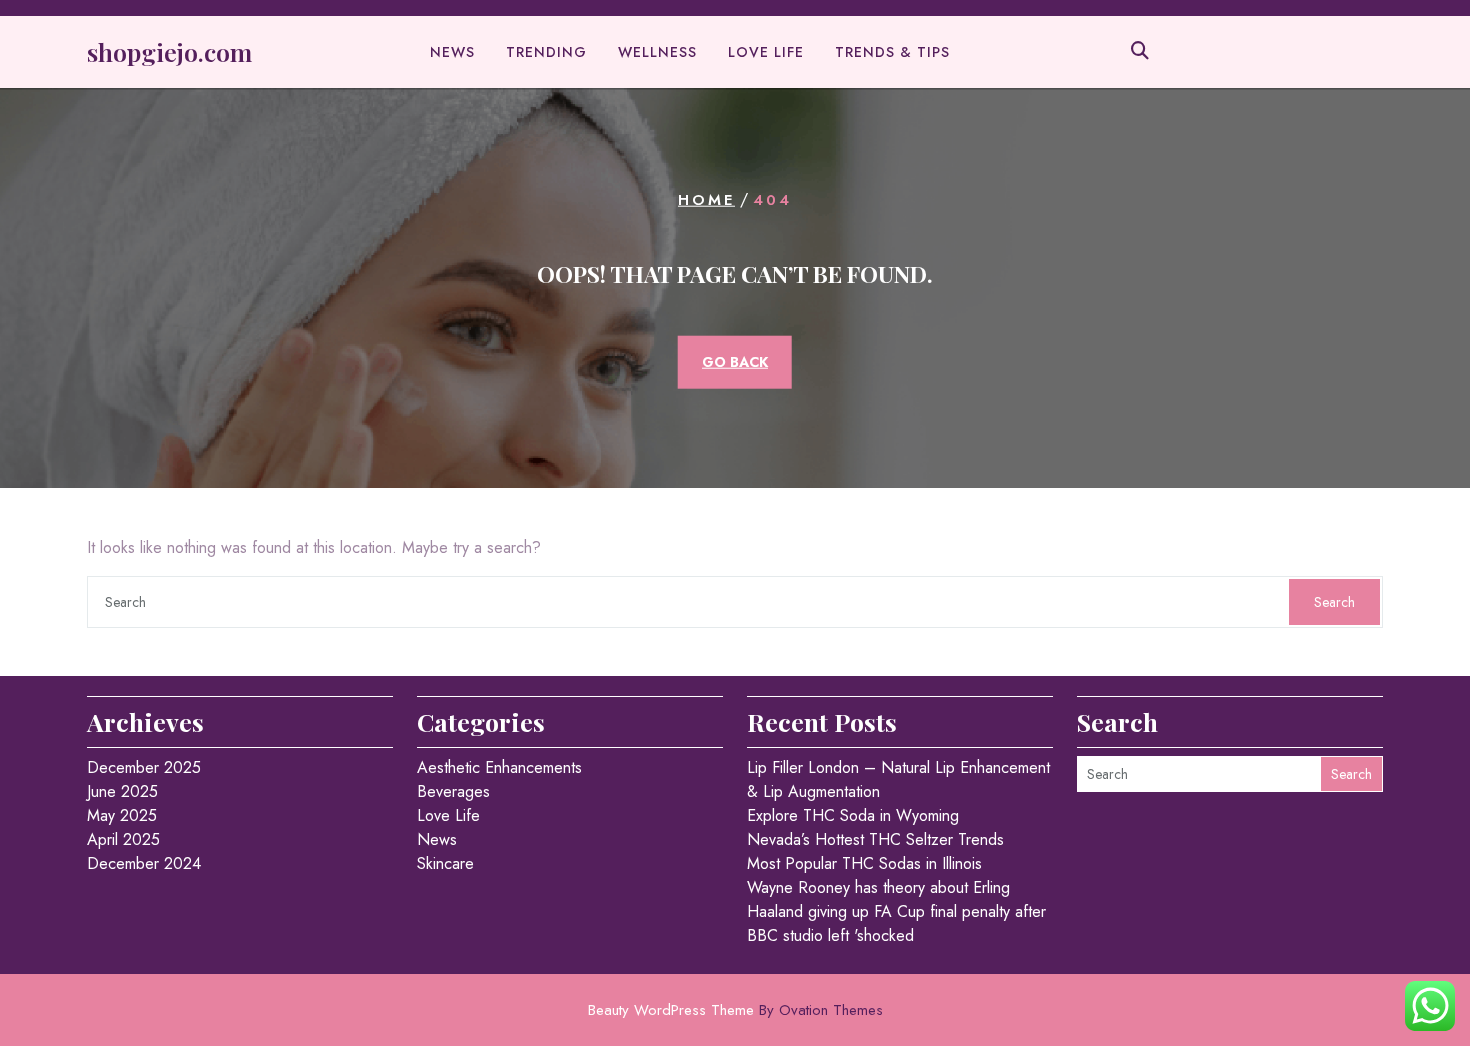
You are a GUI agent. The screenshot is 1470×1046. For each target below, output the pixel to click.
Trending (546, 52)
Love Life (766, 52)
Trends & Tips (892, 52)
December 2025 (144, 767)
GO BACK (735, 361)
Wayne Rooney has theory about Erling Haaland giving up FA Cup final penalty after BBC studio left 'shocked (896, 911)
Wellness (657, 52)
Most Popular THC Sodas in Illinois (864, 863)
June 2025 (122, 791)
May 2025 (122, 815)
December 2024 (144, 863)
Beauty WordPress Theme (735, 1010)
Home (706, 200)
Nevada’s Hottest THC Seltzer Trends (875, 839)
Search (1334, 602)
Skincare (445, 863)
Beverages (453, 791)
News (452, 52)
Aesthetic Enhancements (499, 767)
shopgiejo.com (169, 51)
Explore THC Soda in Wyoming (853, 815)
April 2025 (123, 839)
